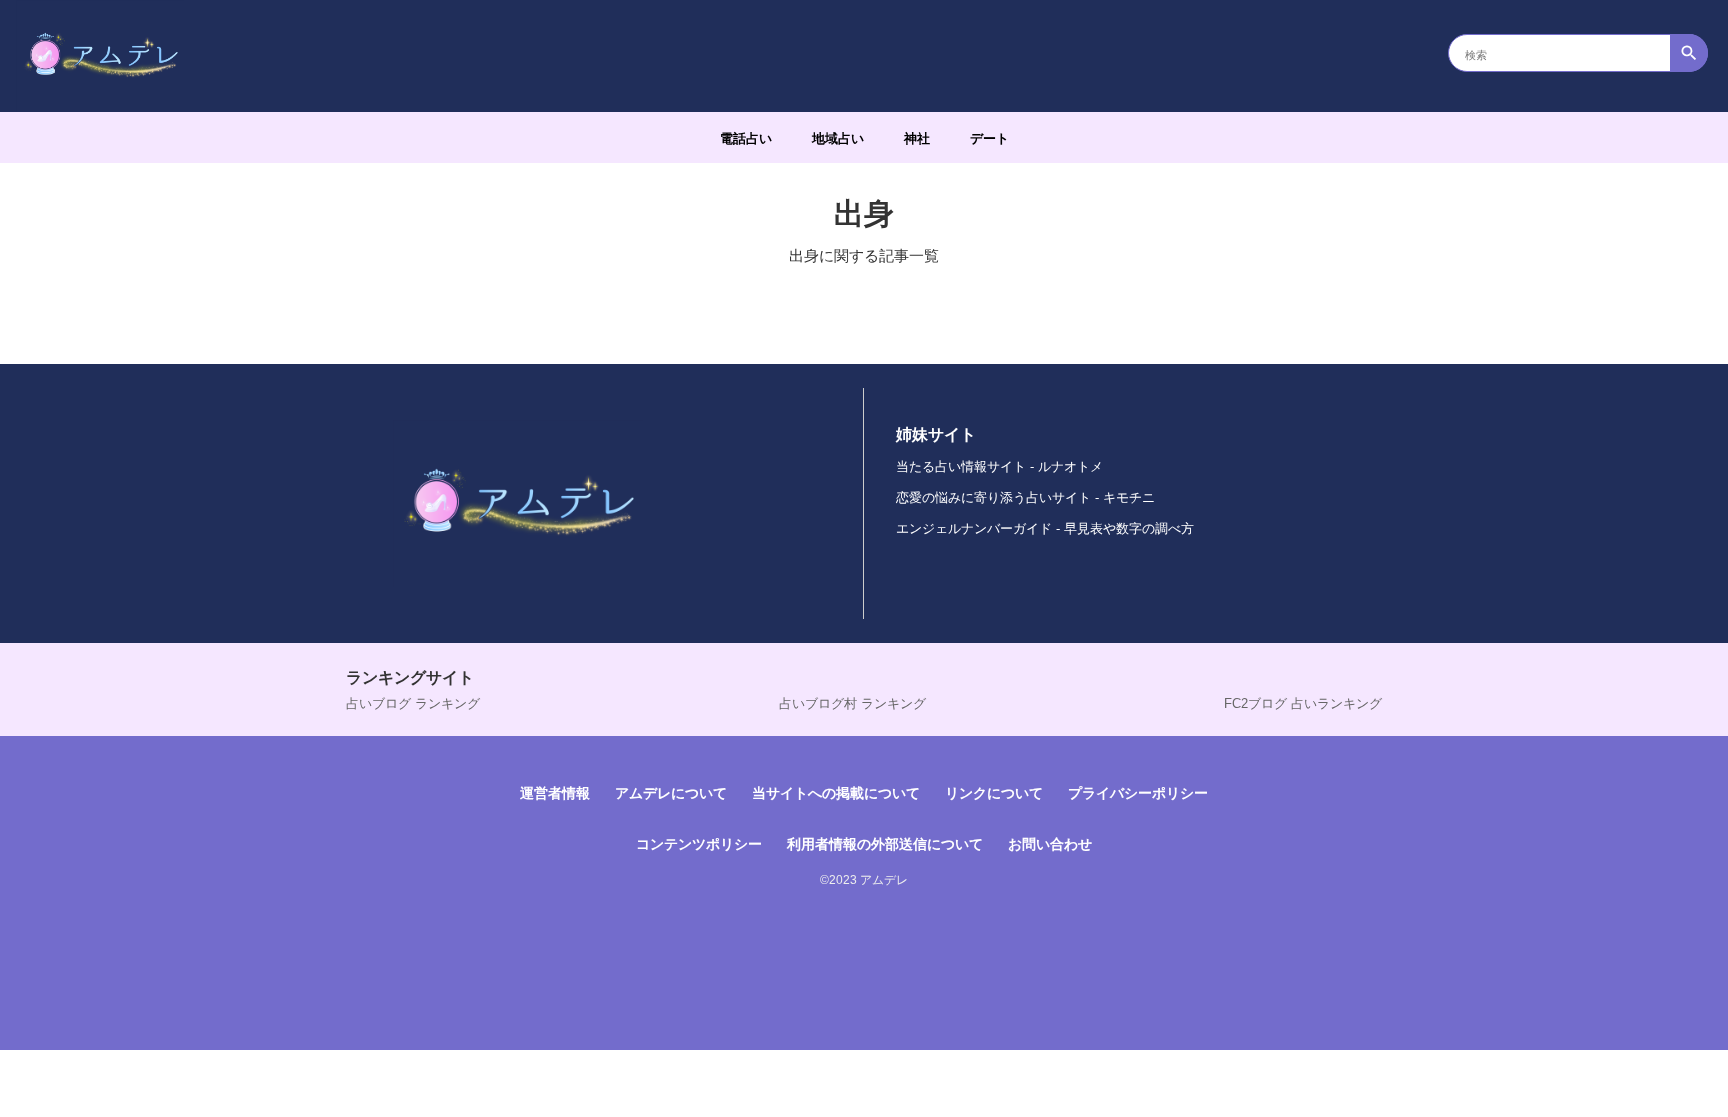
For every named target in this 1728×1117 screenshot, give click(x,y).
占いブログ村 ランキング (852, 703)
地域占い (838, 138)
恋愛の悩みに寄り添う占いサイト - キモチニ (1025, 497)
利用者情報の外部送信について (885, 844)
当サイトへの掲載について (836, 793)
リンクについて (994, 793)
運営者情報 (555, 793)
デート (989, 138)
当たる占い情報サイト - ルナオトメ (999, 466)
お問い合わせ (1050, 844)
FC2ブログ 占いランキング (1303, 703)
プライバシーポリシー (1138, 793)
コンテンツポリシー (699, 844)
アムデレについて (671, 793)
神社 (917, 138)
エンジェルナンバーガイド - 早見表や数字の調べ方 (1045, 528)
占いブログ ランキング (413, 703)
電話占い (746, 138)
